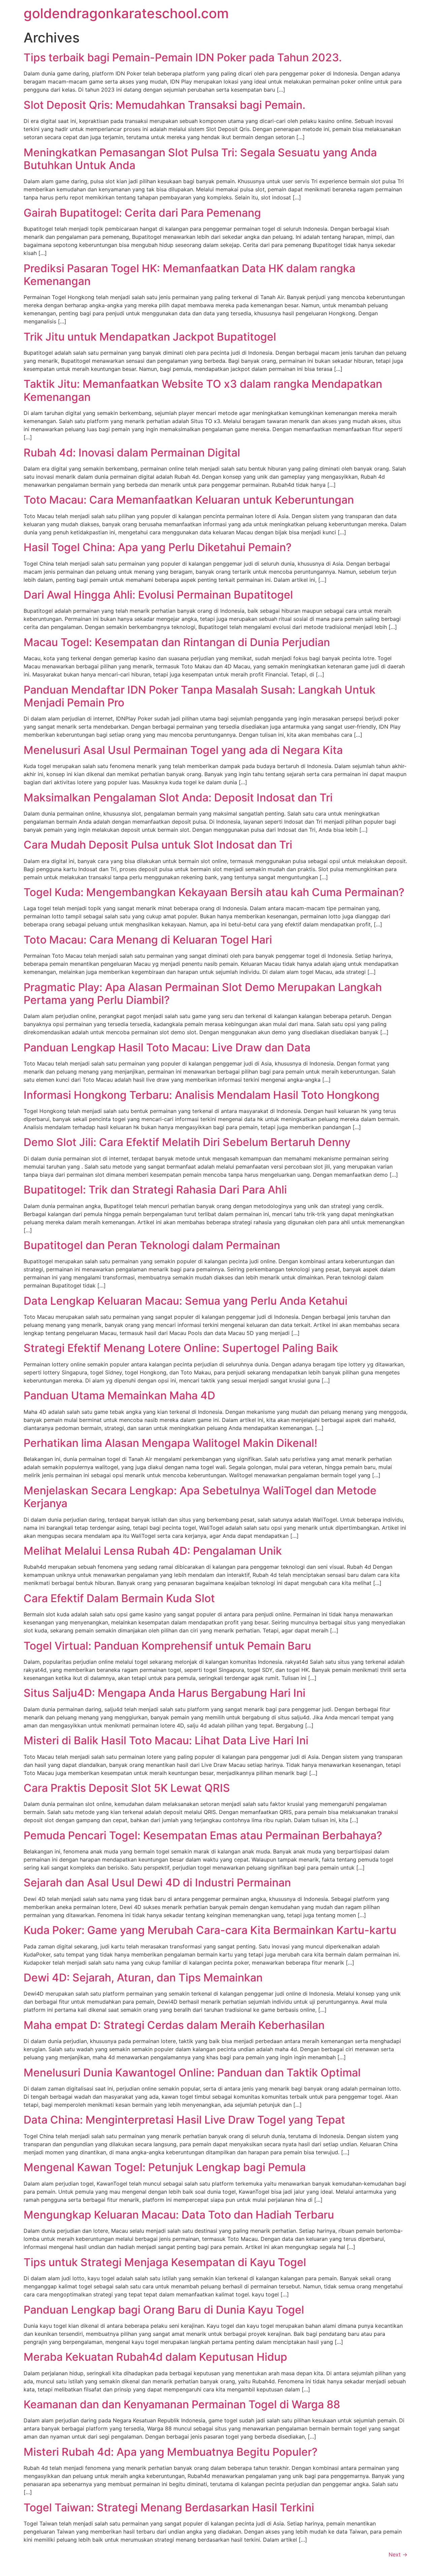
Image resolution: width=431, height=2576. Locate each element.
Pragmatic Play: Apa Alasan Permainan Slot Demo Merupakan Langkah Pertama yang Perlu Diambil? (203, 994)
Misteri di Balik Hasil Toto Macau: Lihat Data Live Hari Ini (166, 1740)
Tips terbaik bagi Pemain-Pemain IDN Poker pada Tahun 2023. (183, 57)
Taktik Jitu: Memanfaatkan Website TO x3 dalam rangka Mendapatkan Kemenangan (203, 390)
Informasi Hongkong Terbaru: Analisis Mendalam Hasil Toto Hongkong (202, 1095)
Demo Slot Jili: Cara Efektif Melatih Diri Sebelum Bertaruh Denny (187, 1142)
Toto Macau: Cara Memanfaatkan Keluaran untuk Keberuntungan (189, 500)
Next (398, 2554)
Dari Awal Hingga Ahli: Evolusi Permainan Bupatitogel (158, 595)
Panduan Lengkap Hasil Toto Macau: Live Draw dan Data (167, 1047)
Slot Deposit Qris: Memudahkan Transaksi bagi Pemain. (164, 105)
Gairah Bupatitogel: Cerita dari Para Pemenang (142, 213)
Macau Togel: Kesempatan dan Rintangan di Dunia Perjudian (177, 642)
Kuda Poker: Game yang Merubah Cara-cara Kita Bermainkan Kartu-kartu (210, 1930)
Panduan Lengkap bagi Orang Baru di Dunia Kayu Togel (164, 2310)
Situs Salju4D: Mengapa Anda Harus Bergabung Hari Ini (164, 1693)
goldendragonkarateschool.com (126, 13)
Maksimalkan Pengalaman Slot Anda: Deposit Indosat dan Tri (178, 798)
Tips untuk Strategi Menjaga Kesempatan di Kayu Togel (165, 2262)
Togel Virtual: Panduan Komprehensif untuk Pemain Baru (167, 1646)
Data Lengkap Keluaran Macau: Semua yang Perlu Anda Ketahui (186, 1301)
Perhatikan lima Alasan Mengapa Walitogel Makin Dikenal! (170, 1443)
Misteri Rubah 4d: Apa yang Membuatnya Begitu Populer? (171, 2452)
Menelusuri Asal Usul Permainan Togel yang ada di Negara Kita (183, 750)
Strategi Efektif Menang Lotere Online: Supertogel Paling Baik (181, 1348)
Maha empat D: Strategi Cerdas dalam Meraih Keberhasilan (174, 2025)
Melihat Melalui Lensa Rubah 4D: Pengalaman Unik (153, 1551)
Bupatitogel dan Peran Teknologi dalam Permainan (152, 1245)
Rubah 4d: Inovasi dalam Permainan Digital (132, 453)
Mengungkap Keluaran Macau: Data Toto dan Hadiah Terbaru (179, 2215)
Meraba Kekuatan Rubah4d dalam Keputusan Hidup (155, 2357)
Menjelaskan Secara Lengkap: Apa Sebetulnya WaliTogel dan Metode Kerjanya (200, 1497)
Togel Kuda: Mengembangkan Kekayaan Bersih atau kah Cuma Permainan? (214, 892)
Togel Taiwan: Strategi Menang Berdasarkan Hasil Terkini (169, 2507)
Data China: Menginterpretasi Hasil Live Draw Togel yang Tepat (184, 2120)
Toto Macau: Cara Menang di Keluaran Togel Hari (148, 940)
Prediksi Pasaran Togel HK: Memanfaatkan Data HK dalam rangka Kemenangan (189, 275)
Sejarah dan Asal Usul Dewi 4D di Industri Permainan (157, 1883)
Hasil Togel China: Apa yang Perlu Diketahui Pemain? (158, 547)
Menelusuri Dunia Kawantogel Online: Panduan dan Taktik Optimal (192, 2073)
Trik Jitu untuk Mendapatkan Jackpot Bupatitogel (150, 337)
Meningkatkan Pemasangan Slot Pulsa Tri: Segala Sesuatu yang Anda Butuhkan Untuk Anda (200, 159)
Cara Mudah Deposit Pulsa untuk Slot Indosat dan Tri (158, 845)
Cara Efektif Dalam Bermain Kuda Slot (119, 1598)
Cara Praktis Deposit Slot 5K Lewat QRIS (127, 1788)
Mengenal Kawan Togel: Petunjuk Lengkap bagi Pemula (165, 2167)
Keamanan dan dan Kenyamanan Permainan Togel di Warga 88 (182, 2404)
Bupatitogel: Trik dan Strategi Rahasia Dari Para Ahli (155, 1190)
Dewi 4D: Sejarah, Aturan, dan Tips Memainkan (143, 1978)
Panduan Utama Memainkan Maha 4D (119, 1395)
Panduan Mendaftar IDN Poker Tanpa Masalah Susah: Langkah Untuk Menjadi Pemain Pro (200, 696)
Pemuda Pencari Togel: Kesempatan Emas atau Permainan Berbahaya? (203, 1835)
